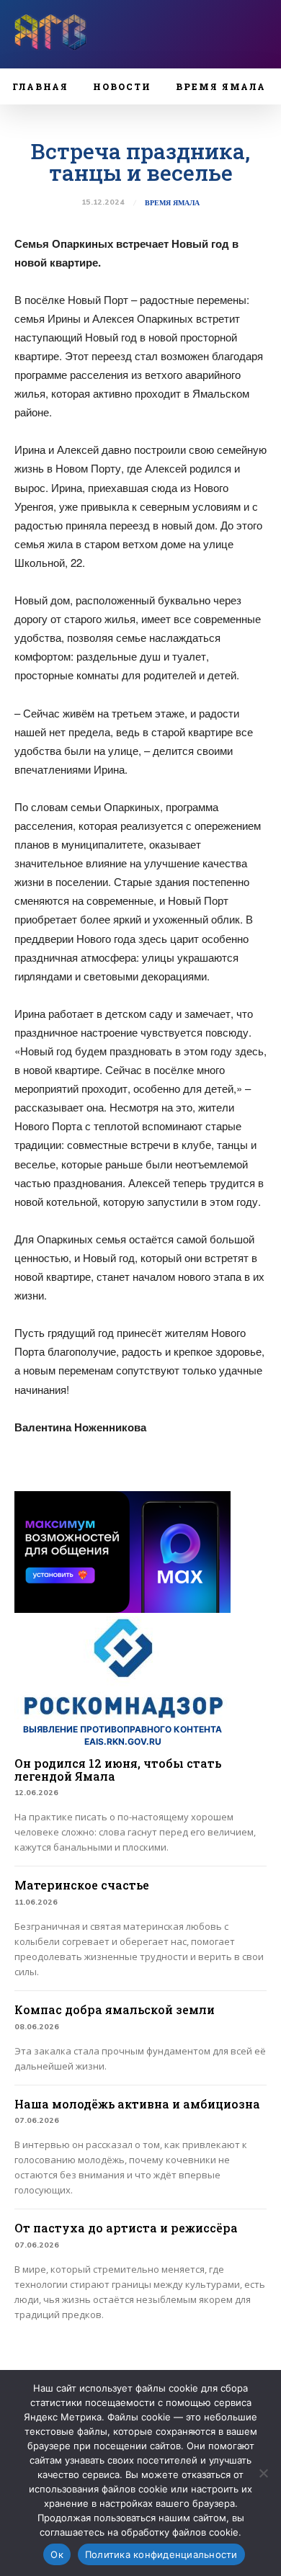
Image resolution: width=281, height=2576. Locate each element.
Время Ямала (172, 203)
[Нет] (263, 2473)
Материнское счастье (82, 1885)
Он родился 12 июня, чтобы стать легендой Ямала (118, 1770)
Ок (57, 2554)
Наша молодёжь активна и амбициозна (137, 2104)
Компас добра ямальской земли (115, 2009)
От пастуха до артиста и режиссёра (126, 2228)
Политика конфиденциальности (161, 2554)
